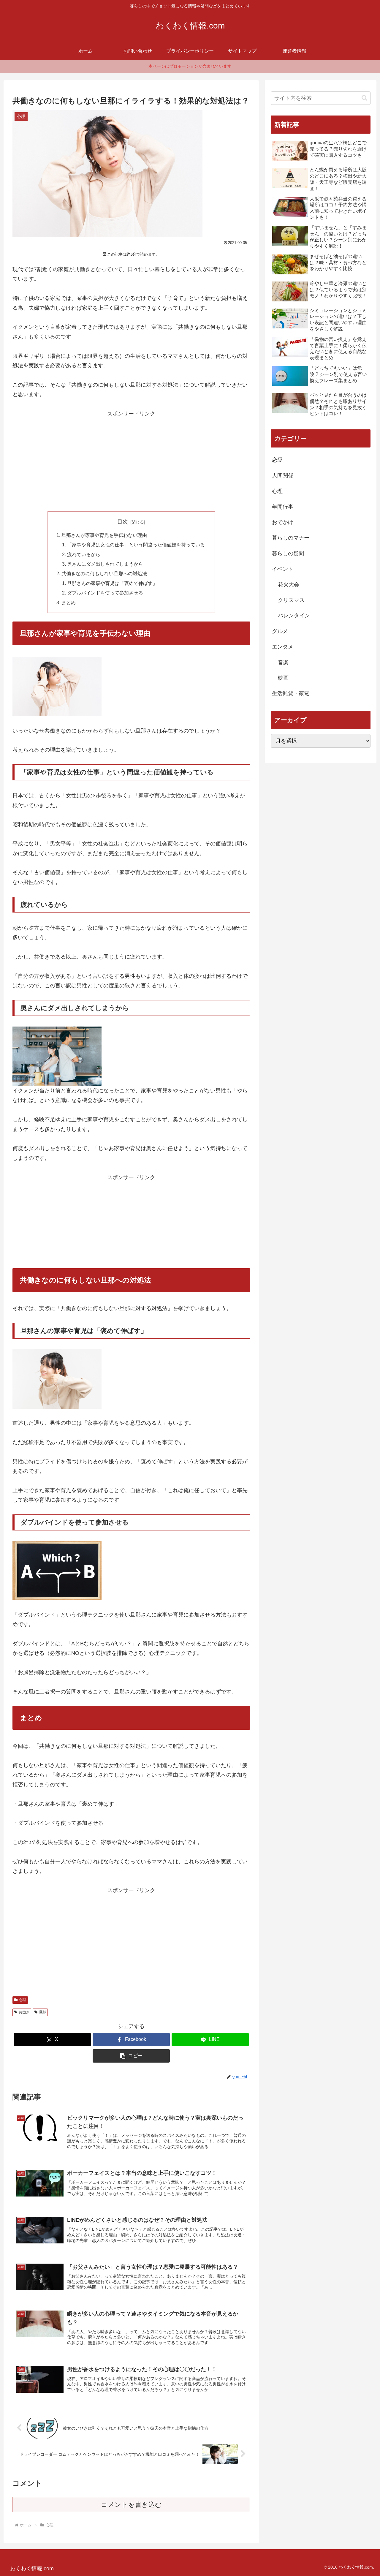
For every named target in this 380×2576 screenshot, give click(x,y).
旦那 (42, 2012)
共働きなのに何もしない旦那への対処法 (104, 573)
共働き (24, 2012)
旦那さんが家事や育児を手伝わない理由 (104, 535)
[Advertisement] (131, 460)
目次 (123, 522)
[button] (131, 2056)
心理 (23, 2000)
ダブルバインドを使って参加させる (105, 593)
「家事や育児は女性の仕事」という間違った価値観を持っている (136, 545)
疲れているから (84, 554)
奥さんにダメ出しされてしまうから (105, 564)
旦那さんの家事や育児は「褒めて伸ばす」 (112, 583)
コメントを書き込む (131, 2505)
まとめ (69, 603)
